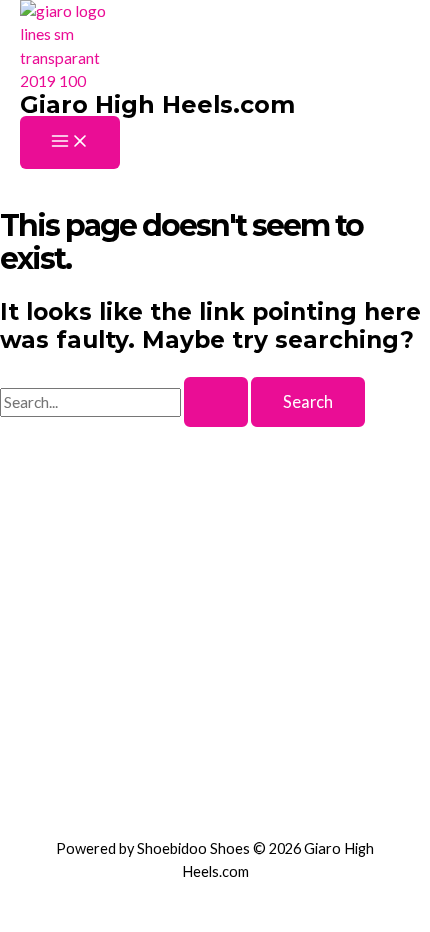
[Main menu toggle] (70, 142)
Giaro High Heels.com (157, 104)
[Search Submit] (216, 402)
